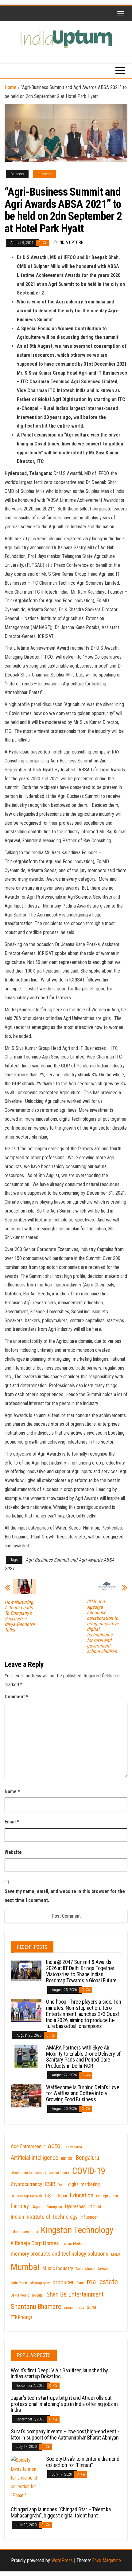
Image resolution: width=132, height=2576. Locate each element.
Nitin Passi (19, 2283)
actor (55, 2146)
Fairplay (20, 2206)
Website (13, 1852)
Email (12, 1822)
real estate (102, 2282)
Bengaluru (87, 2158)
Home (10, 87)
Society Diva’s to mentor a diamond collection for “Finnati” (83, 2462)
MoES (115, 2254)
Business (44, 174)
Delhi (62, 2185)
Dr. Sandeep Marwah (26, 2196)
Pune (80, 2283)
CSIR (50, 2184)
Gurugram (54, 2207)
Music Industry (58, 2268)
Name (12, 1792)
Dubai (62, 2196)
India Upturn (71, 242)
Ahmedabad (74, 2147)
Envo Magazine (107, 2560)
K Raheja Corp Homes (35, 2243)
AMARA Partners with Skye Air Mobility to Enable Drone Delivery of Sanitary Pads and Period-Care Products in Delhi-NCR (83, 2057)
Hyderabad (75, 2206)
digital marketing (84, 2184)
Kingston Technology (77, 2230)
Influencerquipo (24, 2232)
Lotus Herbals (74, 2244)
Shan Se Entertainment (75, 2294)
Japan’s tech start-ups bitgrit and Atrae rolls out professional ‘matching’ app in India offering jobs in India (64, 2404)
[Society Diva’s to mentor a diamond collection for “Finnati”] (26, 2478)
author (67, 2158)
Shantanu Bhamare (36, 2307)
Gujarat (38, 2207)
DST (49, 2196)
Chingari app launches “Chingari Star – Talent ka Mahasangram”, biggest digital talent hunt (61, 2512)
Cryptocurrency (26, 2184)
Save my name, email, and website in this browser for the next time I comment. (65, 1896)
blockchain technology (28, 2173)
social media (74, 2308)
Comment (16, 1697)
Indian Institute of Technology (44, 2217)
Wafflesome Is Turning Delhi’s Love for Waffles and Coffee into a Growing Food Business (83, 2093)
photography (40, 2283)
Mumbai (25, 2267)
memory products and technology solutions (60, 2254)
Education (82, 2195)
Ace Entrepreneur (28, 2146)
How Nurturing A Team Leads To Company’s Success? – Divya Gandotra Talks (20, 1616)
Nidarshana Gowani (93, 2269)
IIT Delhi (95, 2207)
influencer (89, 2217)
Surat (92, 2307)
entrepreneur (107, 2196)
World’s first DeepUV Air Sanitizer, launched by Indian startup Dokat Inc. (59, 2373)
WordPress (62, 2560)
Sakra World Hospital (27, 2295)
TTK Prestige (22, 2317)
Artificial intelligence (34, 2158)
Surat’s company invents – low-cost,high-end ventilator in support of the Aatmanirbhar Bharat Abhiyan (65, 2434)
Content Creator (59, 2173)
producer (63, 2282)
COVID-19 (89, 2171)
